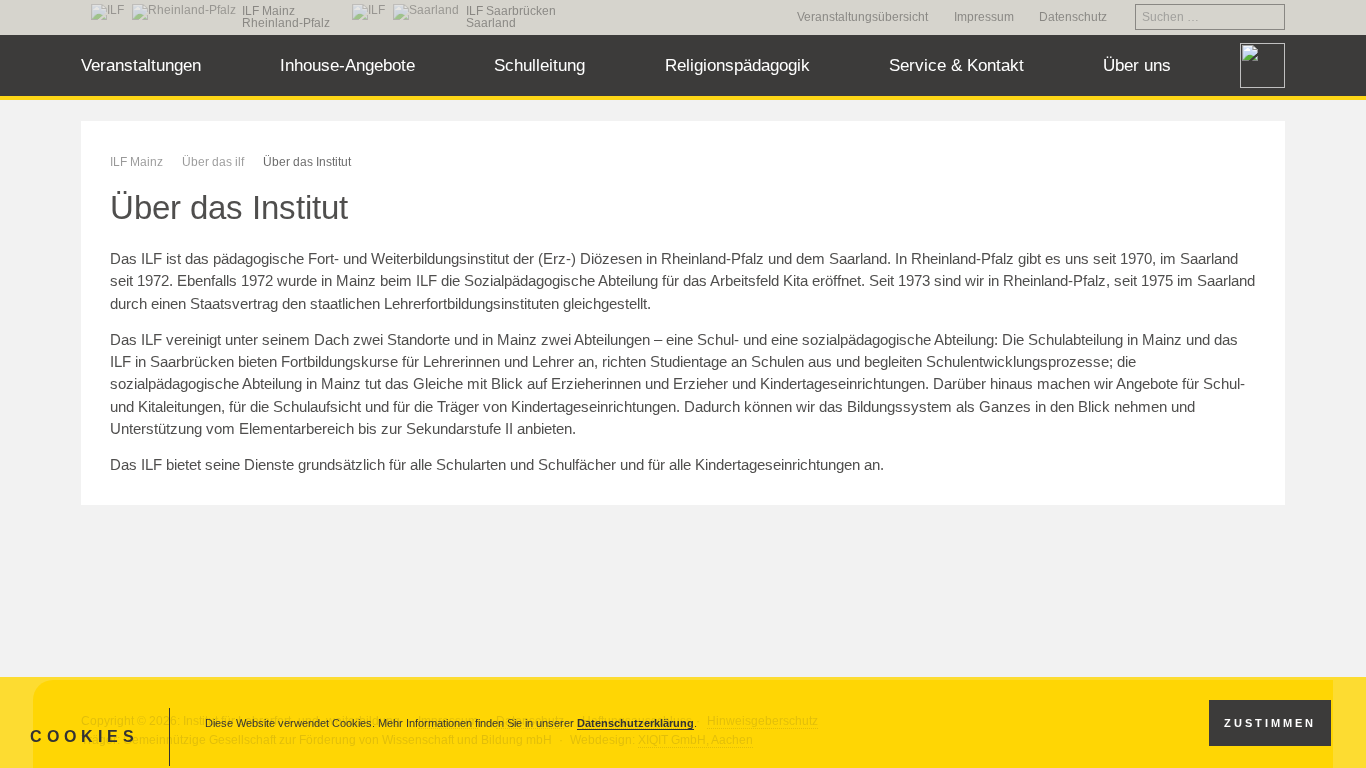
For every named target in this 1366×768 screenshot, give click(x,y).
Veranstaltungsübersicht (862, 17)
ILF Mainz (136, 162)
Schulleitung (539, 65)
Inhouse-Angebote (347, 65)
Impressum (984, 17)
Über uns (1137, 65)
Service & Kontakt (956, 65)
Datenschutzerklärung (635, 723)
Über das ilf (213, 162)
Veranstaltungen (141, 65)
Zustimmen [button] (1270, 723)
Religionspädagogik (737, 65)
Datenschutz (1073, 17)
